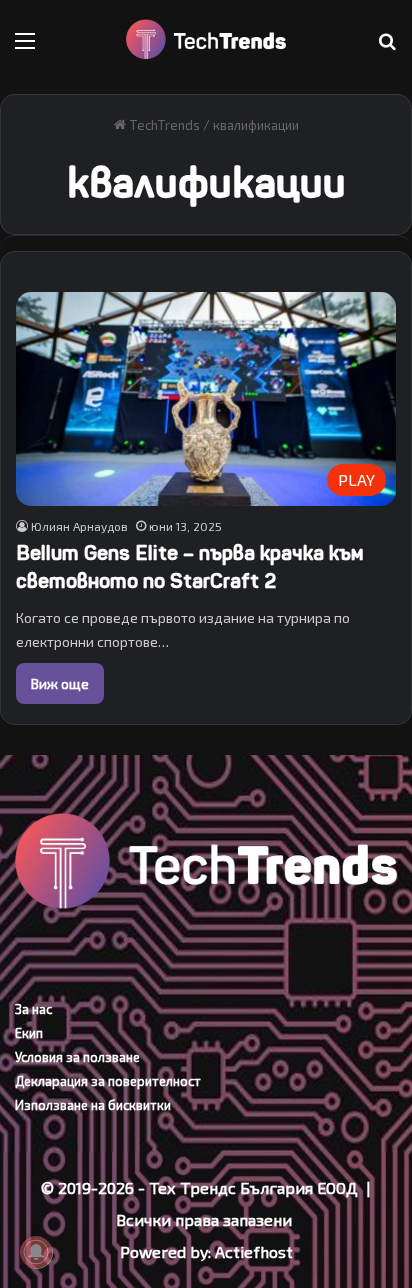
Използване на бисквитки (93, 1105)
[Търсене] (387, 47)
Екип (29, 1033)
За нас (33, 1009)
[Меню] (25, 47)
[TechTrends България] (206, 39)
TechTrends (163, 125)
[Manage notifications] (36, 1252)
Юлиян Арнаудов (79, 526)
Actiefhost (254, 1251)
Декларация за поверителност (108, 1081)
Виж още (60, 683)
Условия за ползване (77, 1057)
